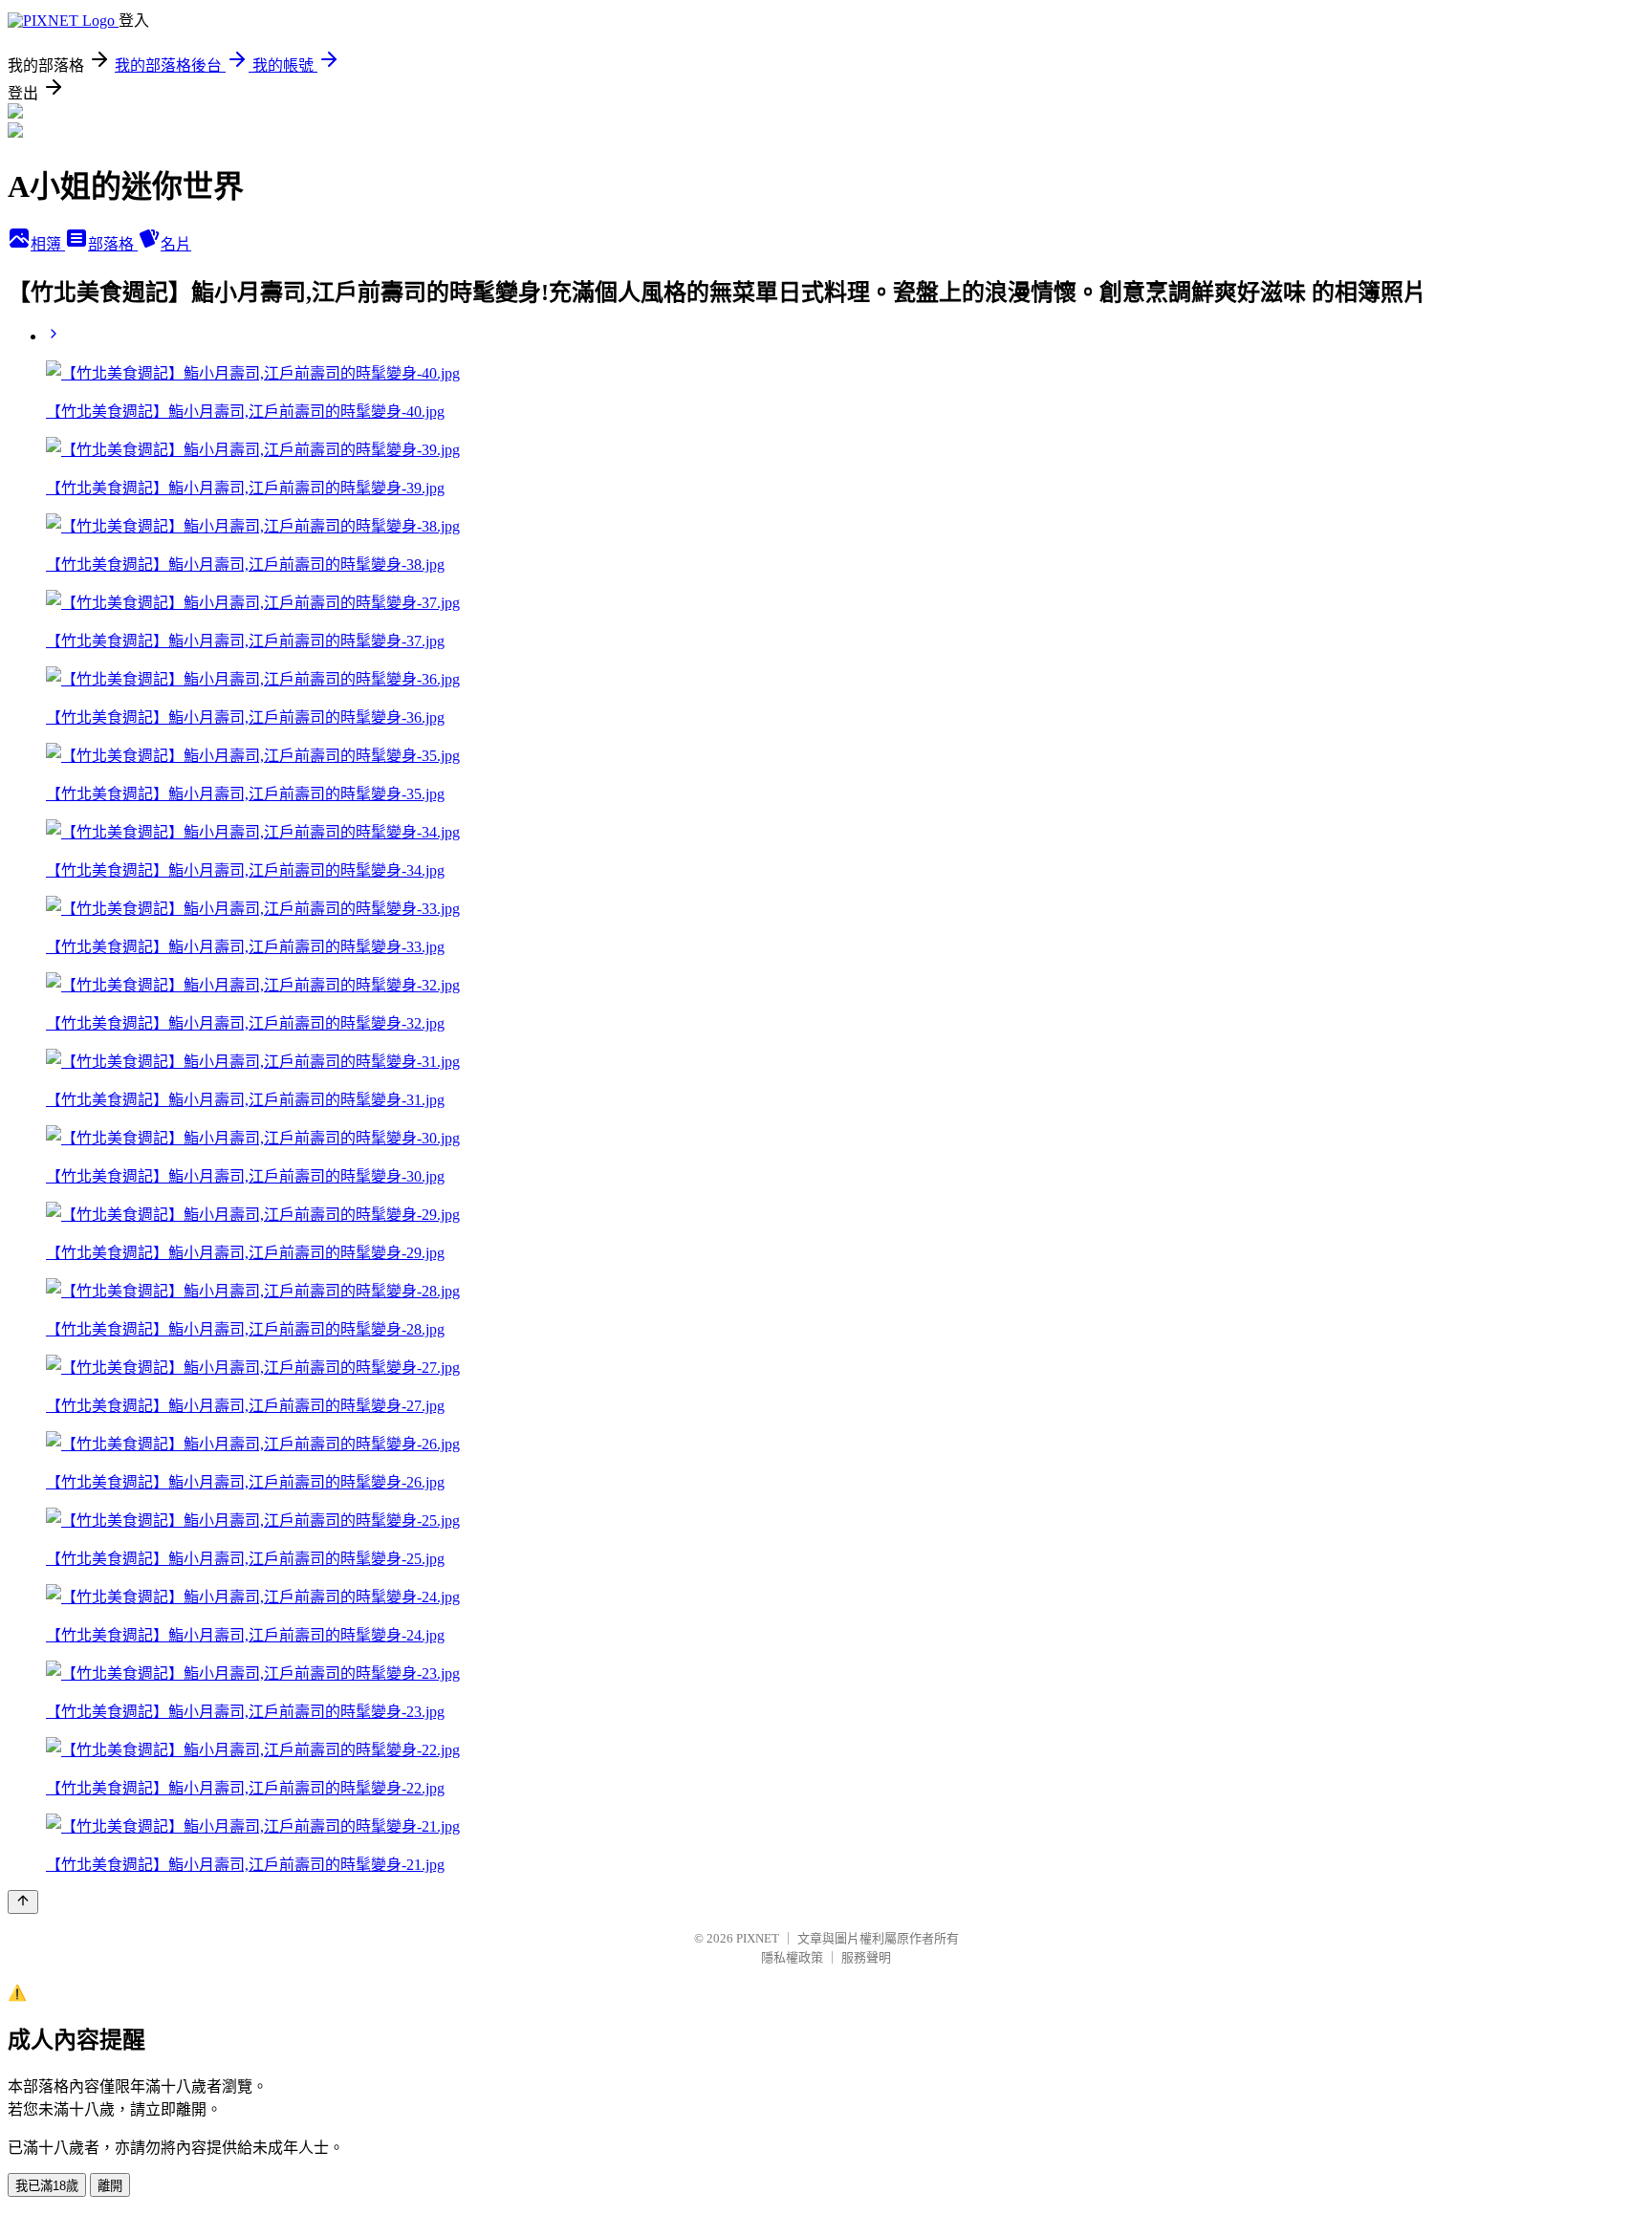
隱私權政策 (792, 1957)
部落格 (113, 244)
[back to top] (23, 1902)
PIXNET (758, 1938)
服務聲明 (866, 1957)
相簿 (48, 244)
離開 (110, 2186)
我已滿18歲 (47, 2186)
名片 (176, 244)
